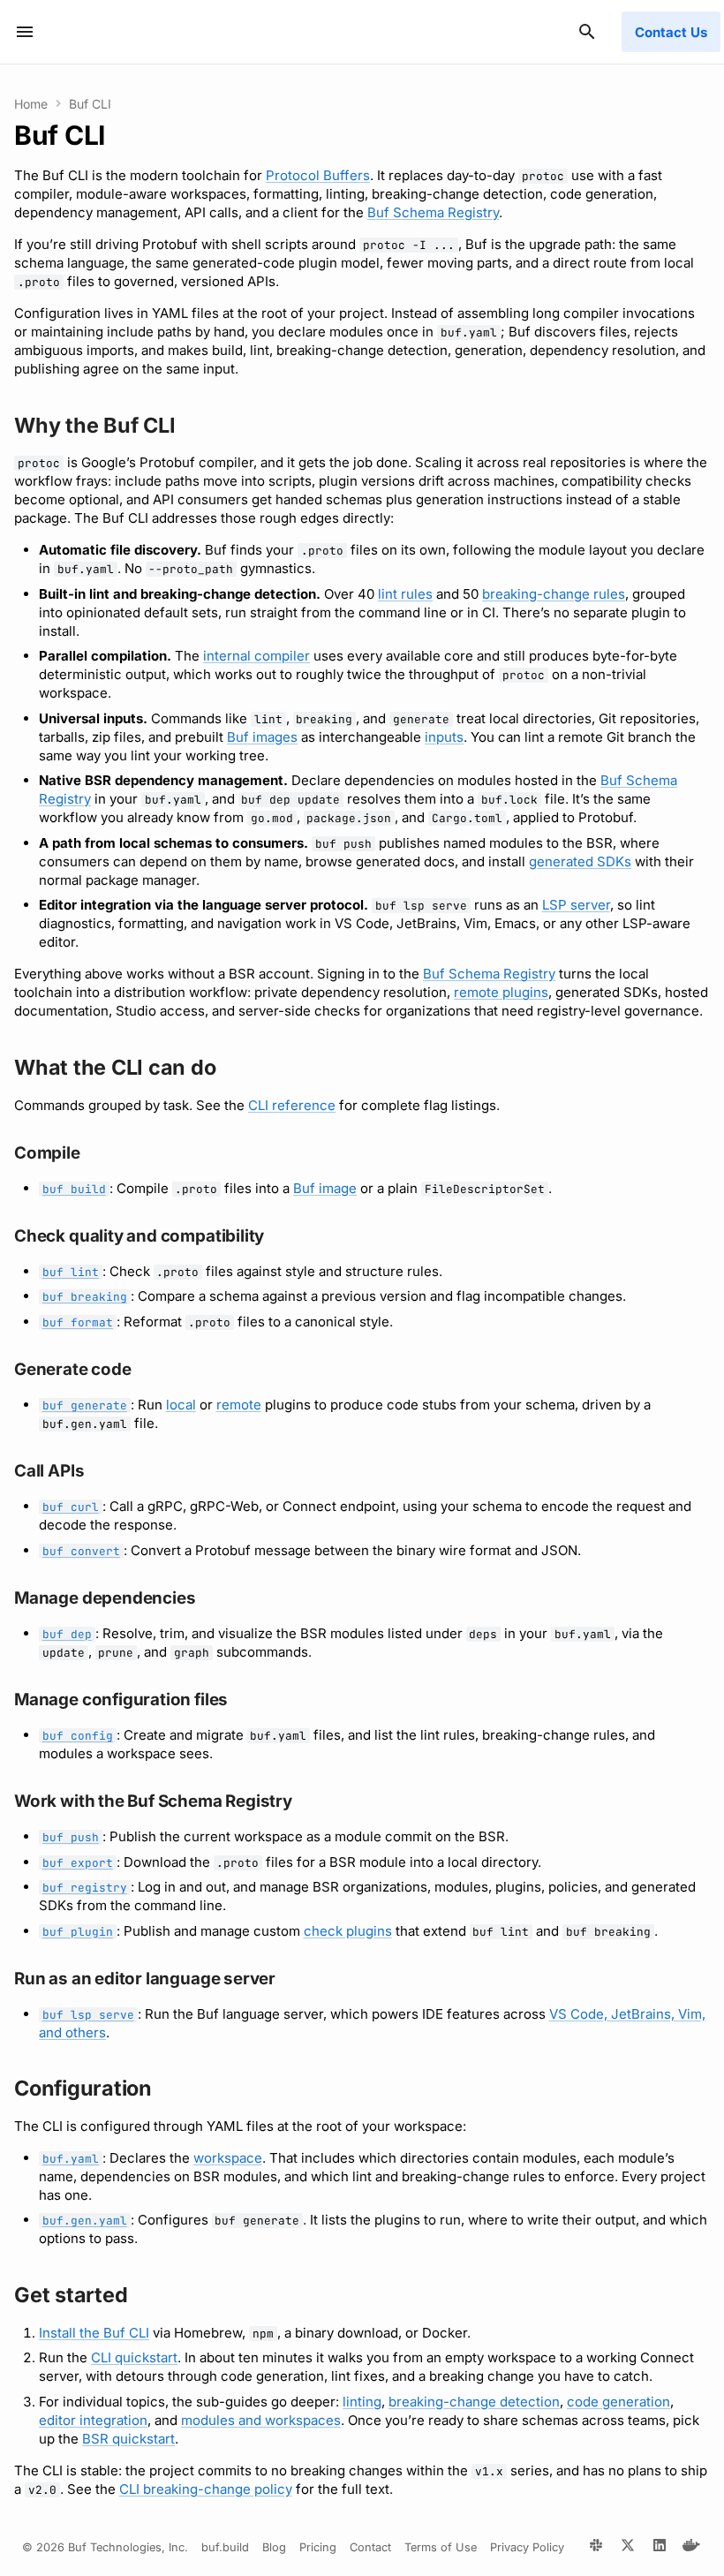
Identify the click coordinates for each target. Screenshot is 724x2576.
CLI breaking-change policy (206, 2489)
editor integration (93, 2420)
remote (239, 1405)
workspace (228, 2158)
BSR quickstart (128, 2439)
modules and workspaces (261, 2420)
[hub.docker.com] (691, 2548)
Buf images (262, 737)
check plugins (348, 1931)
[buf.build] (596, 2548)
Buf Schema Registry (433, 212)
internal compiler (256, 656)
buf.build (225, 2547)
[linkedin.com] (660, 2548)
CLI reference (292, 1105)
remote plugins (501, 992)
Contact (370, 2547)
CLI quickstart (134, 2357)
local (181, 1405)
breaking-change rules (554, 594)
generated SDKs (580, 861)
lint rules (405, 594)
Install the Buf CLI (94, 2333)
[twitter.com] (628, 2548)
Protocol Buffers (318, 175)
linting (362, 2402)
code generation (618, 2402)
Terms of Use (441, 2547)
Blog (274, 2547)
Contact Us (671, 32)
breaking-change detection (474, 2402)
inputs (444, 737)
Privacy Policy (527, 2547)
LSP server (576, 905)
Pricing (318, 2547)
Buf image (325, 1188)
